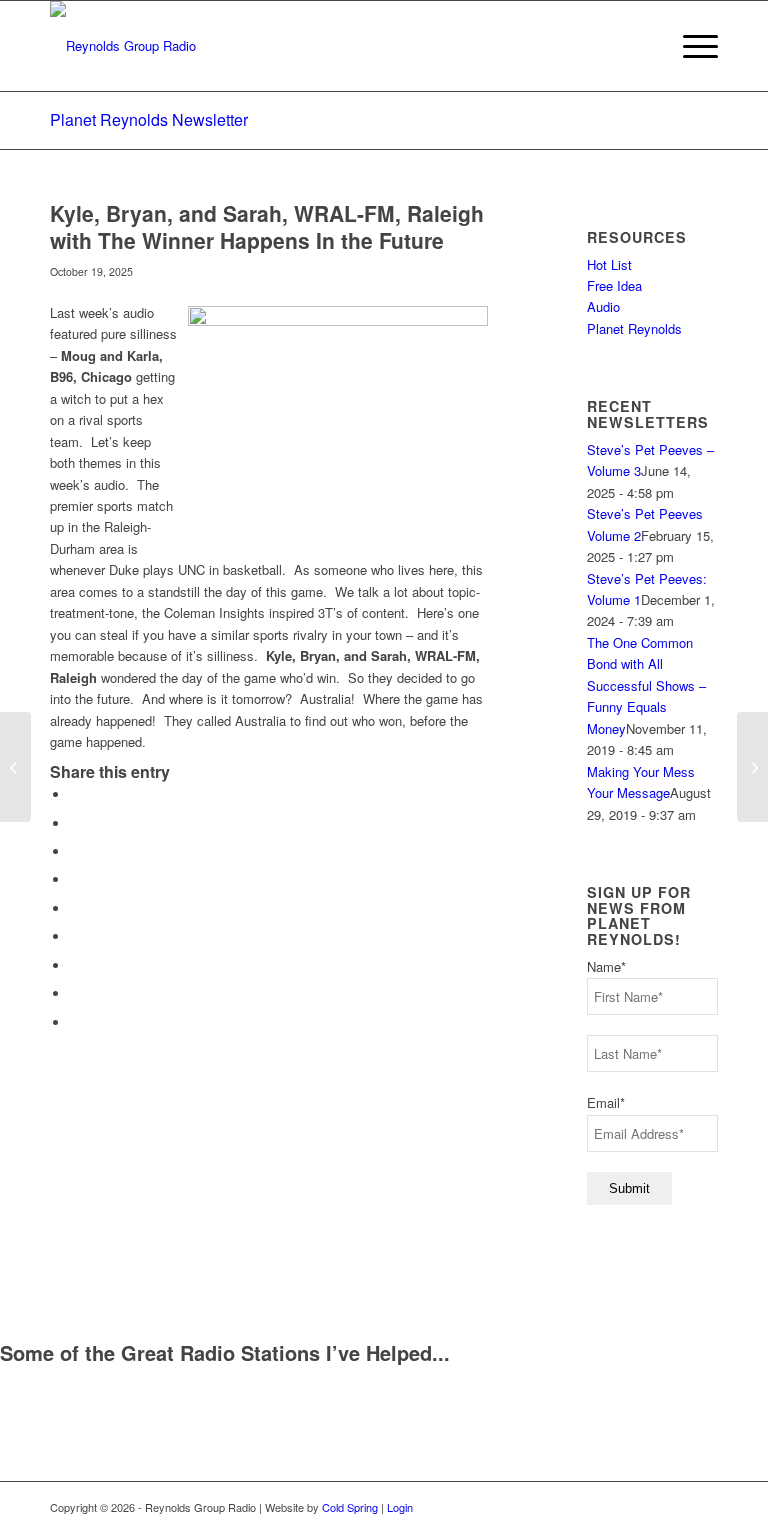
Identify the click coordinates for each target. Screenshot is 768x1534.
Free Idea (614, 285)
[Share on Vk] (75, 965)
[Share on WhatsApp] (75, 851)
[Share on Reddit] (75, 993)
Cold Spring (350, 1507)
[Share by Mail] (75, 1022)
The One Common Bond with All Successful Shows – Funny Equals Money (646, 685)
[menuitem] (690, 46)
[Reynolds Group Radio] (123, 46)
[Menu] (690, 46)
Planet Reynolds (634, 328)
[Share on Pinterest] (75, 879)
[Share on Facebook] (75, 794)
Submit (629, 1188)
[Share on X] (75, 823)
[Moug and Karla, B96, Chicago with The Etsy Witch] (15, 767)
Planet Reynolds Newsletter (149, 119)
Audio (603, 306)
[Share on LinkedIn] (75, 908)
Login (400, 1507)
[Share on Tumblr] (75, 936)
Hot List (609, 264)
